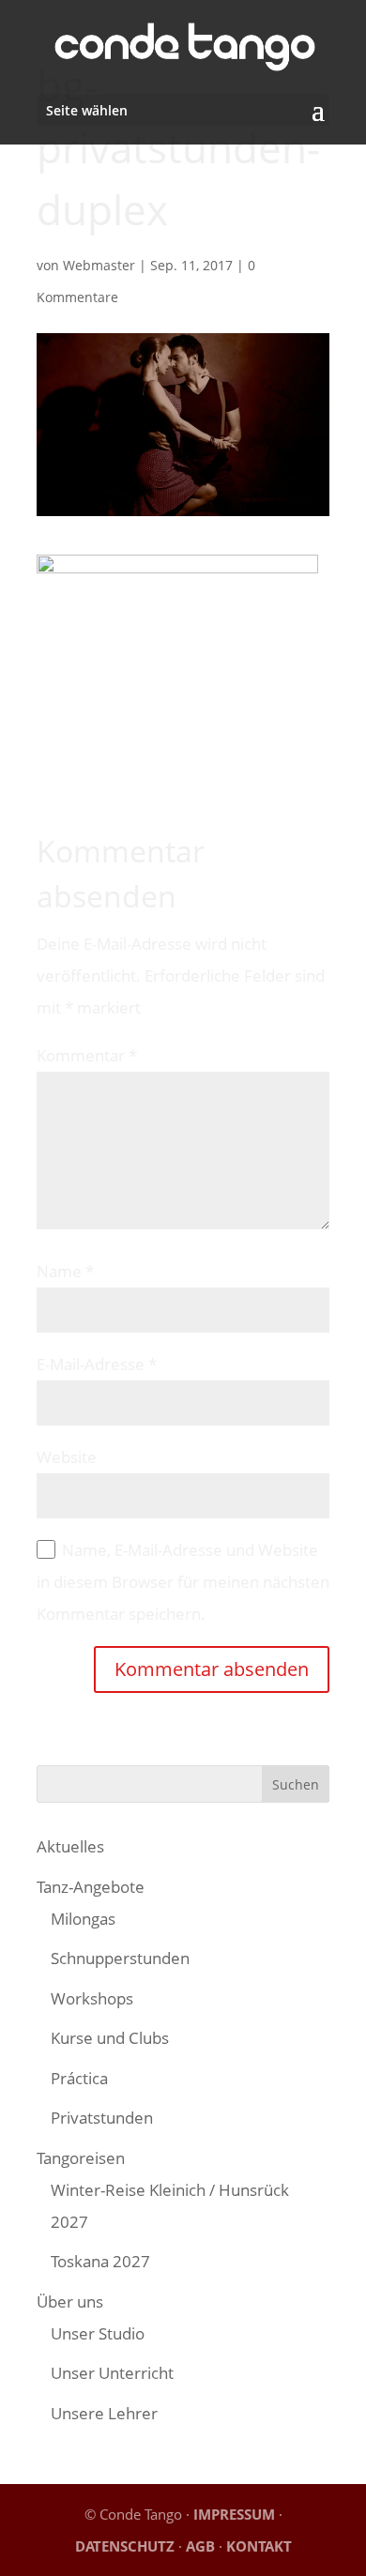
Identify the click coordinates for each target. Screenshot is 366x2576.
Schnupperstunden (120, 1958)
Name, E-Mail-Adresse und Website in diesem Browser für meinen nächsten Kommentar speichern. (183, 1582)
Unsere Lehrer (104, 2413)
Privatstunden (102, 2118)
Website (67, 1457)
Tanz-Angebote (91, 1887)
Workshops (92, 1998)
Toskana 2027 (100, 2261)
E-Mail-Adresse (97, 1364)
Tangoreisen (81, 2158)
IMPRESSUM (234, 2514)
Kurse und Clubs (110, 2038)
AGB (200, 2546)
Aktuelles (70, 1846)
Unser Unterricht (112, 2373)
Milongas (83, 1919)
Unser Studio (98, 2333)
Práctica (79, 2078)
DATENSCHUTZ (125, 2546)
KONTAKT (259, 2546)
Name (65, 1271)
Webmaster (99, 265)
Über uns (70, 2302)
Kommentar (87, 1055)
